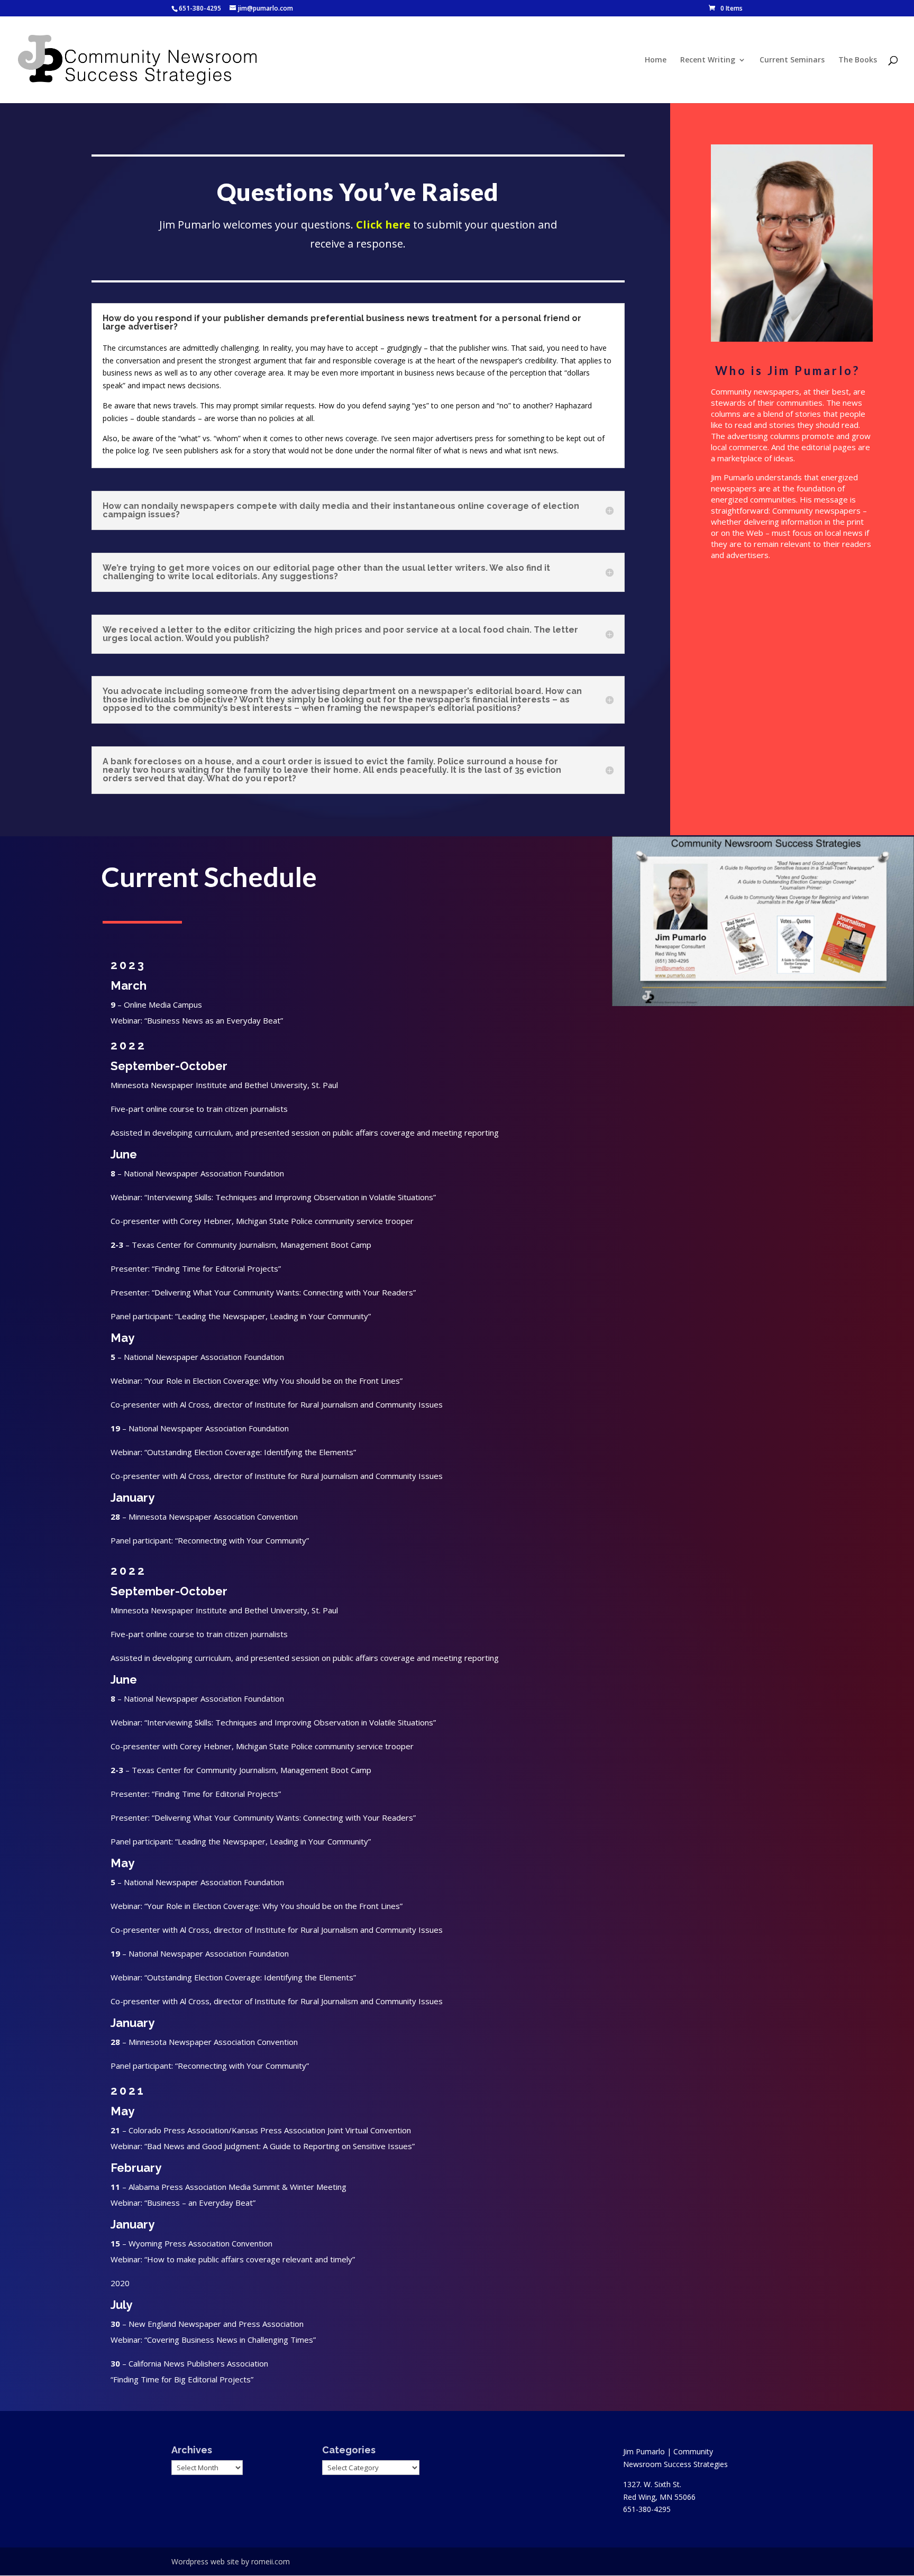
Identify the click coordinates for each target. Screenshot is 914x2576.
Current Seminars (792, 60)
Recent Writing (708, 60)
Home (656, 60)
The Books (858, 60)
